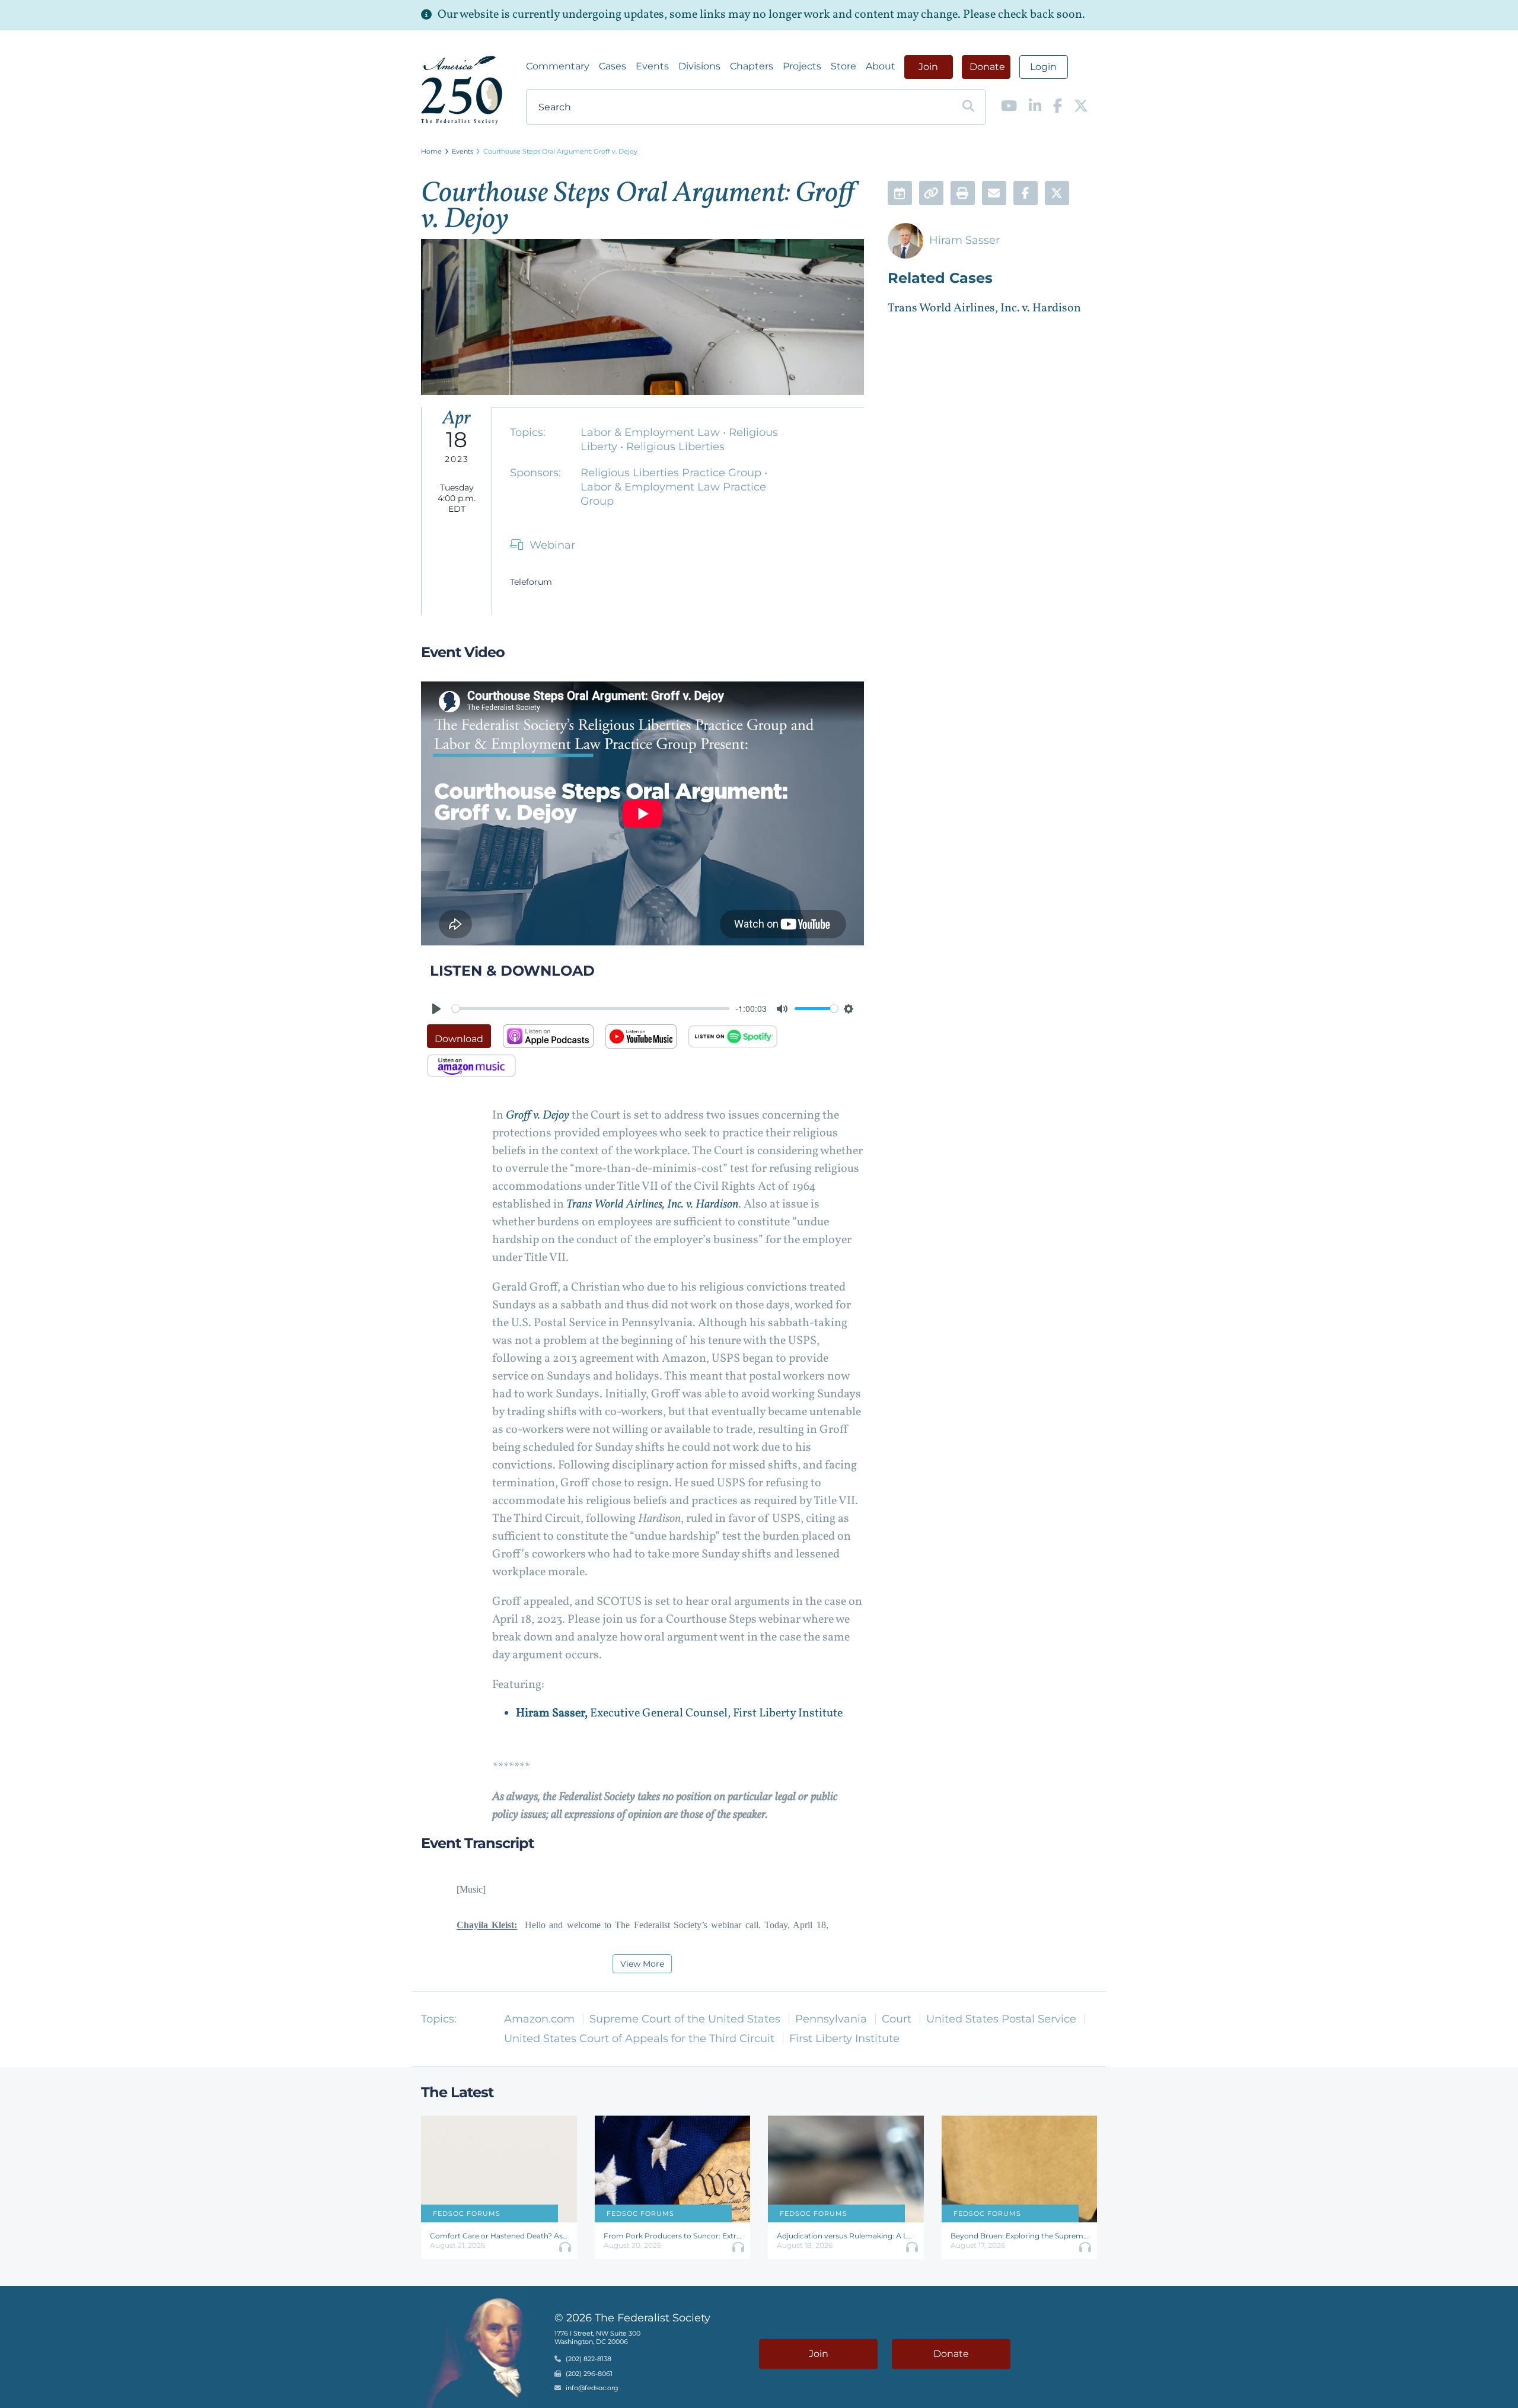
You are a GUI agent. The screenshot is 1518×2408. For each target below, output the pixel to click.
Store (843, 66)
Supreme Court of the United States (685, 2019)
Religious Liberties (675, 447)
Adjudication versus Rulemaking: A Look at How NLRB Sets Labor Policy (846, 2236)
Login (1043, 67)
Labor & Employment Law (652, 432)
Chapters (752, 66)
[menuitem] (558, 66)
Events (652, 66)
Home (431, 151)
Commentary (558, 66)
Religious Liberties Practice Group (672, 473)
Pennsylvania (831, 2019)
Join (928, 67)
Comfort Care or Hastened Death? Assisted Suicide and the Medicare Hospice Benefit (499, 2236)
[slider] (591, 1009)
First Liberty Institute (844, 2038)
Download (459, 1039)
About (881, 66)
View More (642, 1964)
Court (897, 2019)
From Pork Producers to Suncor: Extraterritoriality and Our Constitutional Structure (673, 2236)
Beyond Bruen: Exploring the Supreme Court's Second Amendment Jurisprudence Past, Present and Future (1020, 2236)
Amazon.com (539, 2019)
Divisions (699, 66)
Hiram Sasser (964, 240)
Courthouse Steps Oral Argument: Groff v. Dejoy (560, 151)
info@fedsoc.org (592, 2388)
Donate (987, 67)
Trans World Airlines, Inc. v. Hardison (984, 308)
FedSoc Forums (467, 2213)
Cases (613, 66)
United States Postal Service (1001, 2019)
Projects (802, 66)
